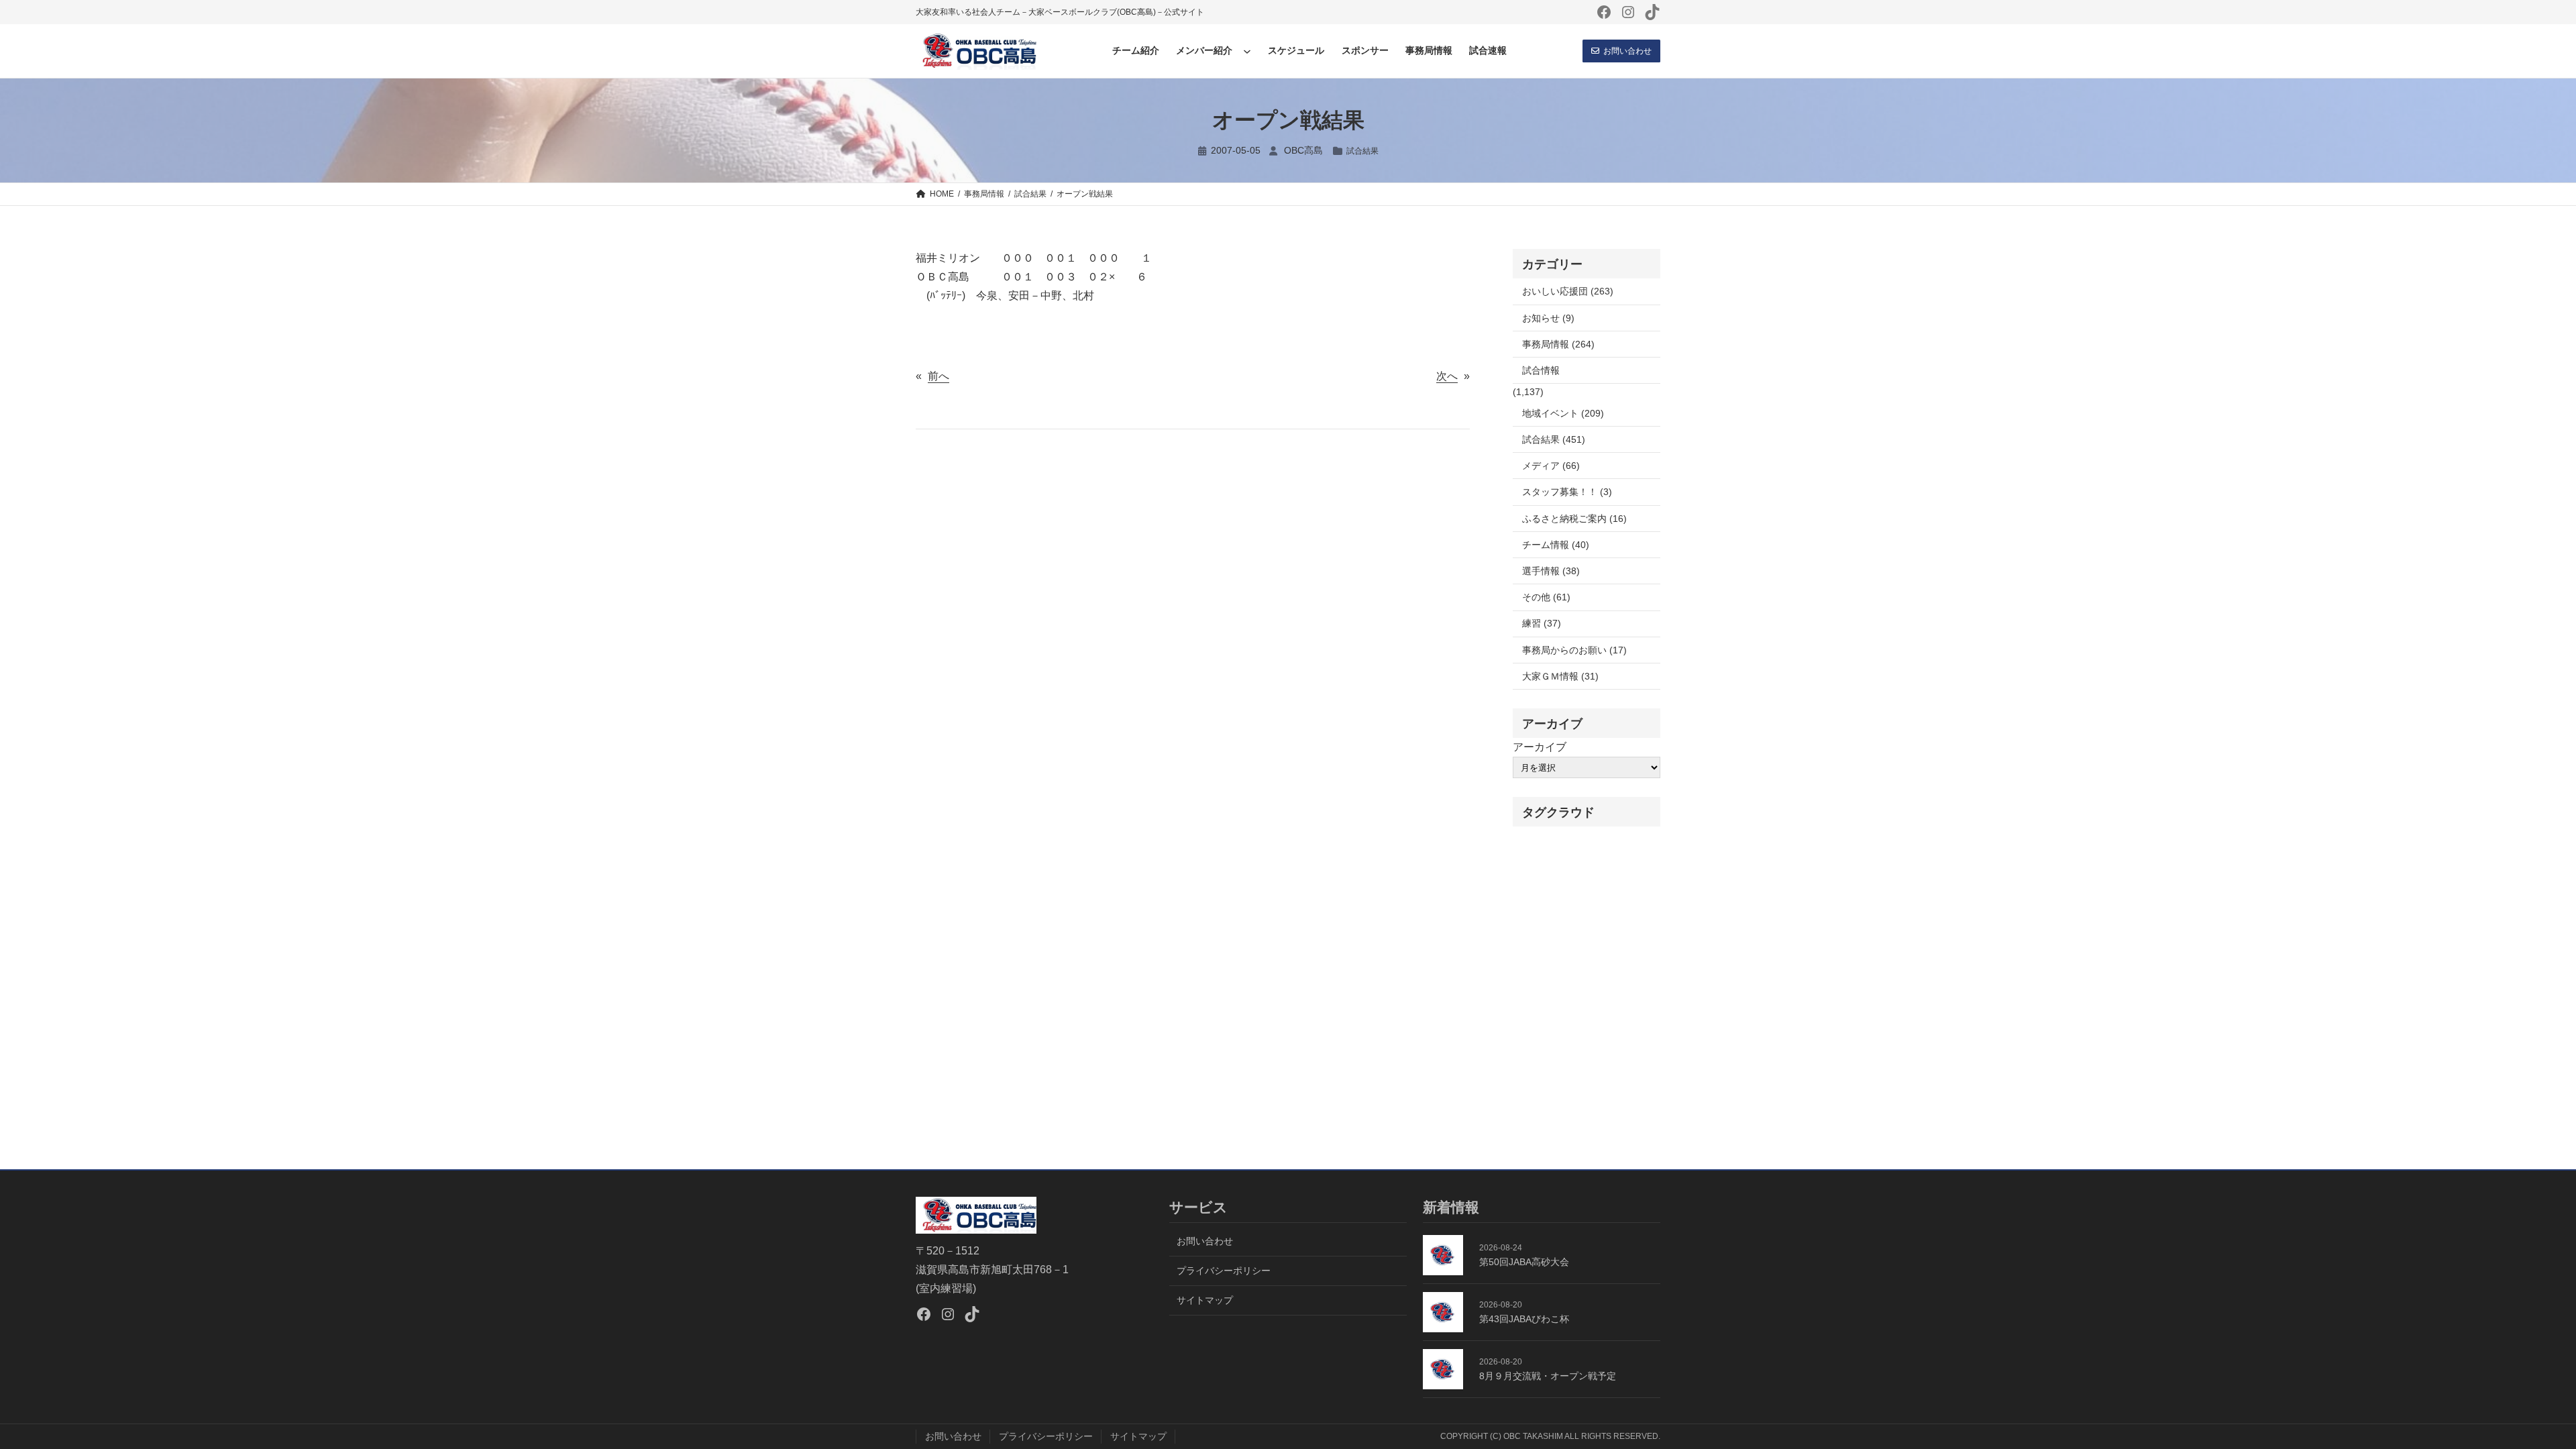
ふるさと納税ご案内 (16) (1574, 519)
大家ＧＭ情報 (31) (1560, 676)
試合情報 (1541, 370)
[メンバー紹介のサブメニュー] (1247, 51)
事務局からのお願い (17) (1574, 650)
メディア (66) (1551, 466)
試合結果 (1362, 151)
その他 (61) (1546, 597)
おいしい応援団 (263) (1568, 291)
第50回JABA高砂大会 (1524, 1262)
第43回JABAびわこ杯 (1524, 1319)
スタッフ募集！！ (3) (1567, 492)
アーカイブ (1540, 747)
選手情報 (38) (1551, 571)
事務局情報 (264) (1558, 344)
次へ (1447, 376)
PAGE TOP (2511, 1394)
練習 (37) (1542, 623)
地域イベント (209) (1563, 413)
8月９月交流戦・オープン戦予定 (1548, 1376)
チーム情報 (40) (1556, 545)
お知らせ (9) (1548, 318)
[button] (1621, 51)
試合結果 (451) (1554, 439)
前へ (938, 376)
